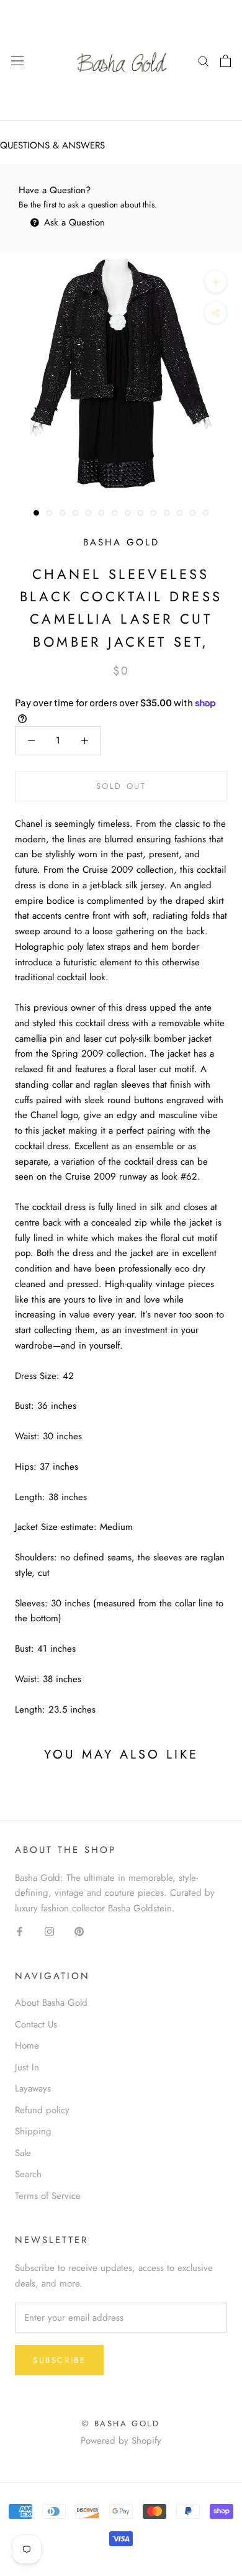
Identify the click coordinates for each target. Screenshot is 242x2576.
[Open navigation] (17, 61)
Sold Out (121, 786)
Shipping (33, 2131)
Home (27, 2046)
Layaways (33, 2088)
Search (28, 2174)
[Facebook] (20, 1931)
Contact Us (36, 2024)
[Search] (204, 61)
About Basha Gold (51, 2003)
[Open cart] (226, 61)
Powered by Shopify (121, 2441)
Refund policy (42, 2110)
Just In (27, 2067)
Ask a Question (73, 222)
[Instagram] (49, 1931)
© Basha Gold (121, 2424)
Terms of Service (48, 2196)
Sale (23, 2153)
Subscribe (59, 2360)
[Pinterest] (79, 1931)
